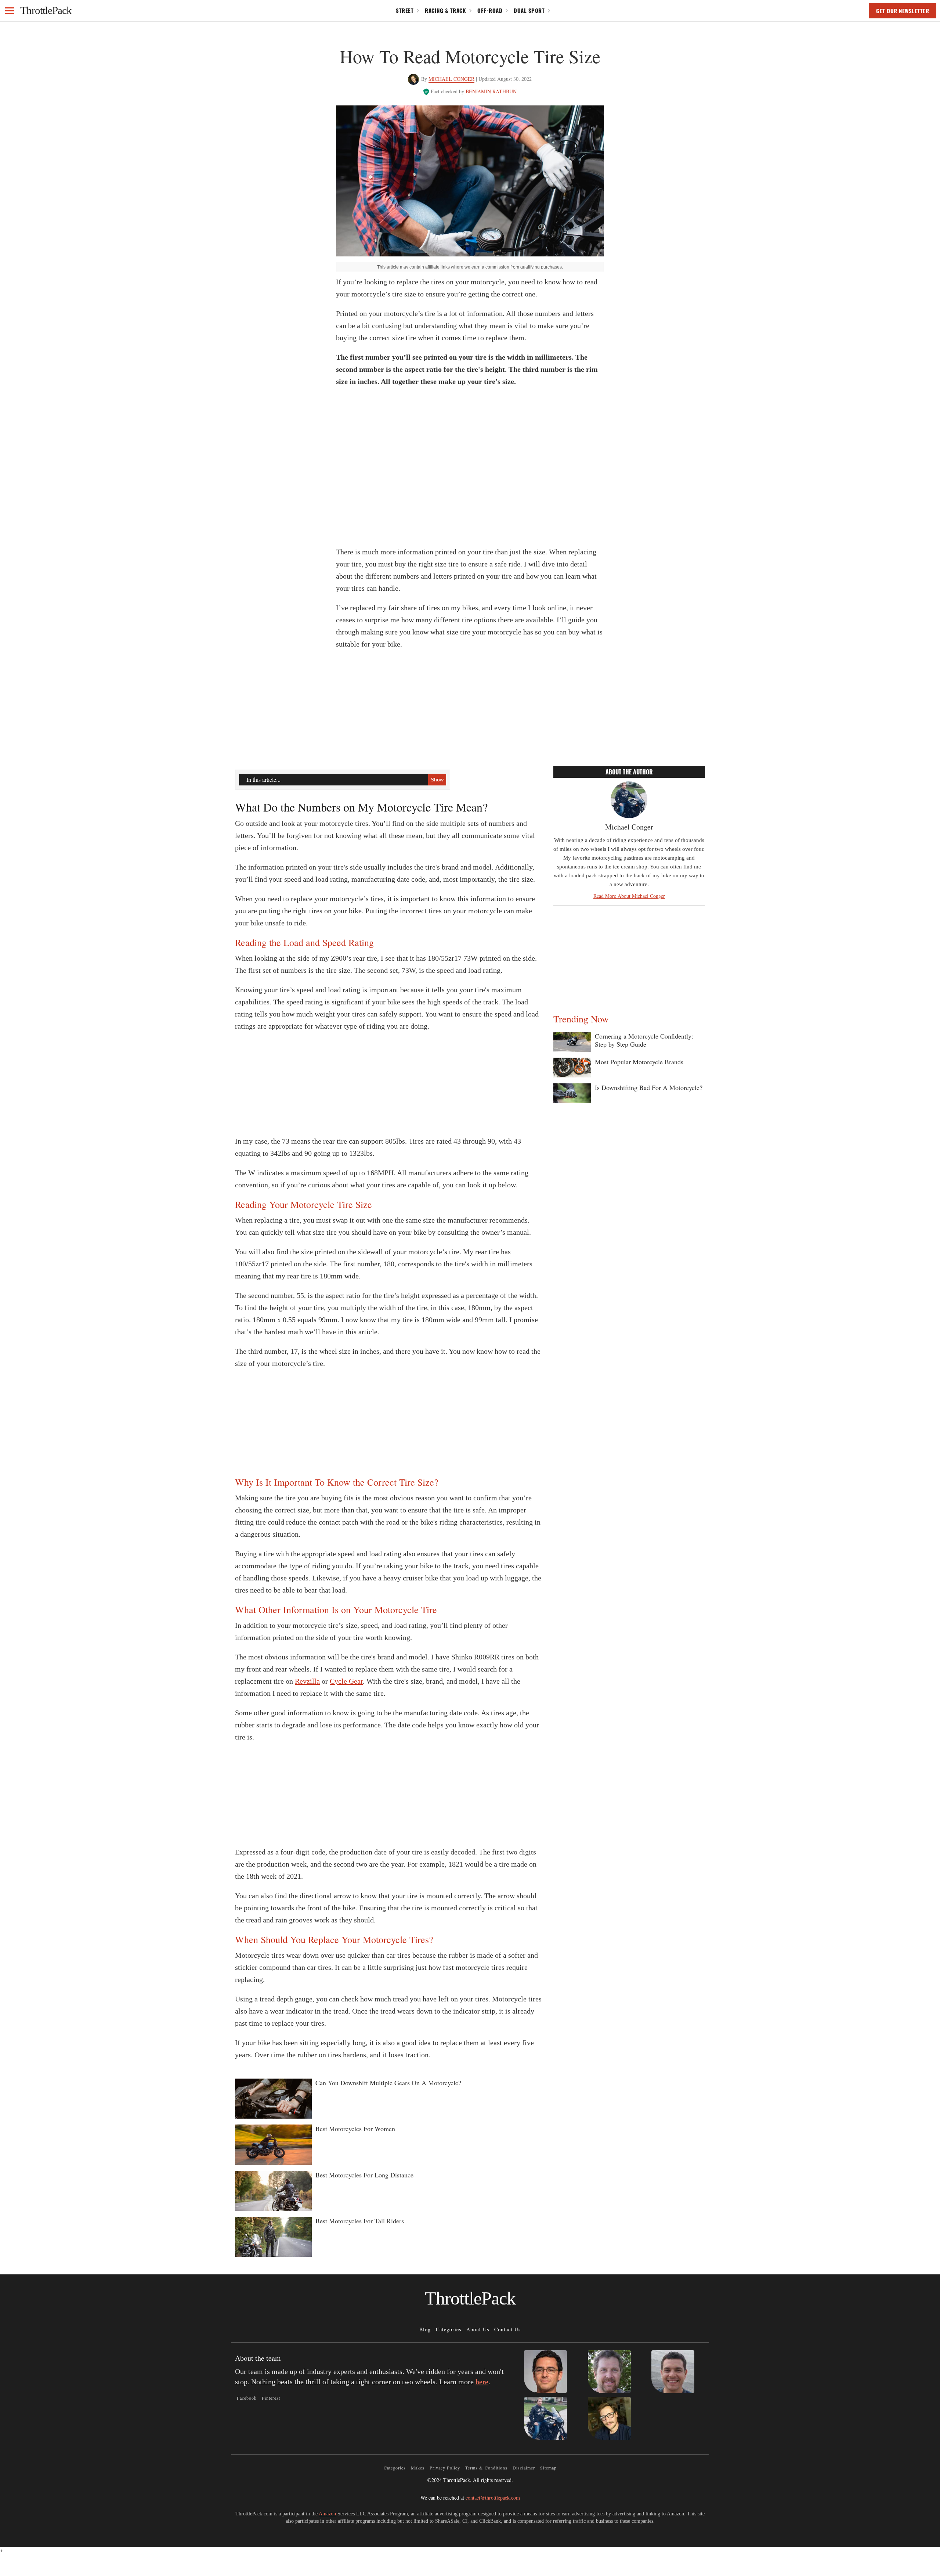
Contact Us (507, 2329)
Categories (449, 2329)
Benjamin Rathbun (491, 91)
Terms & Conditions (486, 2468)
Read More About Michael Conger (629, 896)
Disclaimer (524, 2468)
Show (437, 780)
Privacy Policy (445, 2468)
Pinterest (271, 2398)
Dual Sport (529, 10)
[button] (10, 11)
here (482, 2382)
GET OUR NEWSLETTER (903, 11)
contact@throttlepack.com (493, 2498)
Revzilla (307, 1681)
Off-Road (490, 10)
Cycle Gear (346, 1681)
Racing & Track (445, 10)
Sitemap (548, 2468)
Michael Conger (451, 79)
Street (405, 10)
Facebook (247, 2398)
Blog (425, 2329)
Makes (418, 2468)
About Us (478, 2329)
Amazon (327, 2514)
